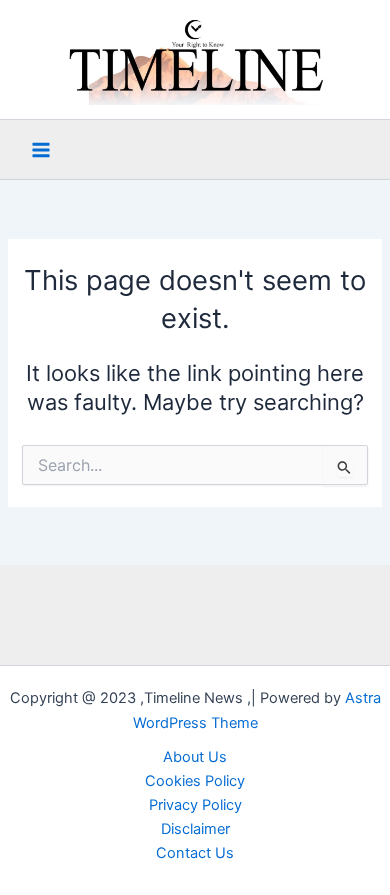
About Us (195, 757)
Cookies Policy (195, 781)
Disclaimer (195, 829)
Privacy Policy (195, 805)
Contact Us (195, 853)
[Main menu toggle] (41, 150)
